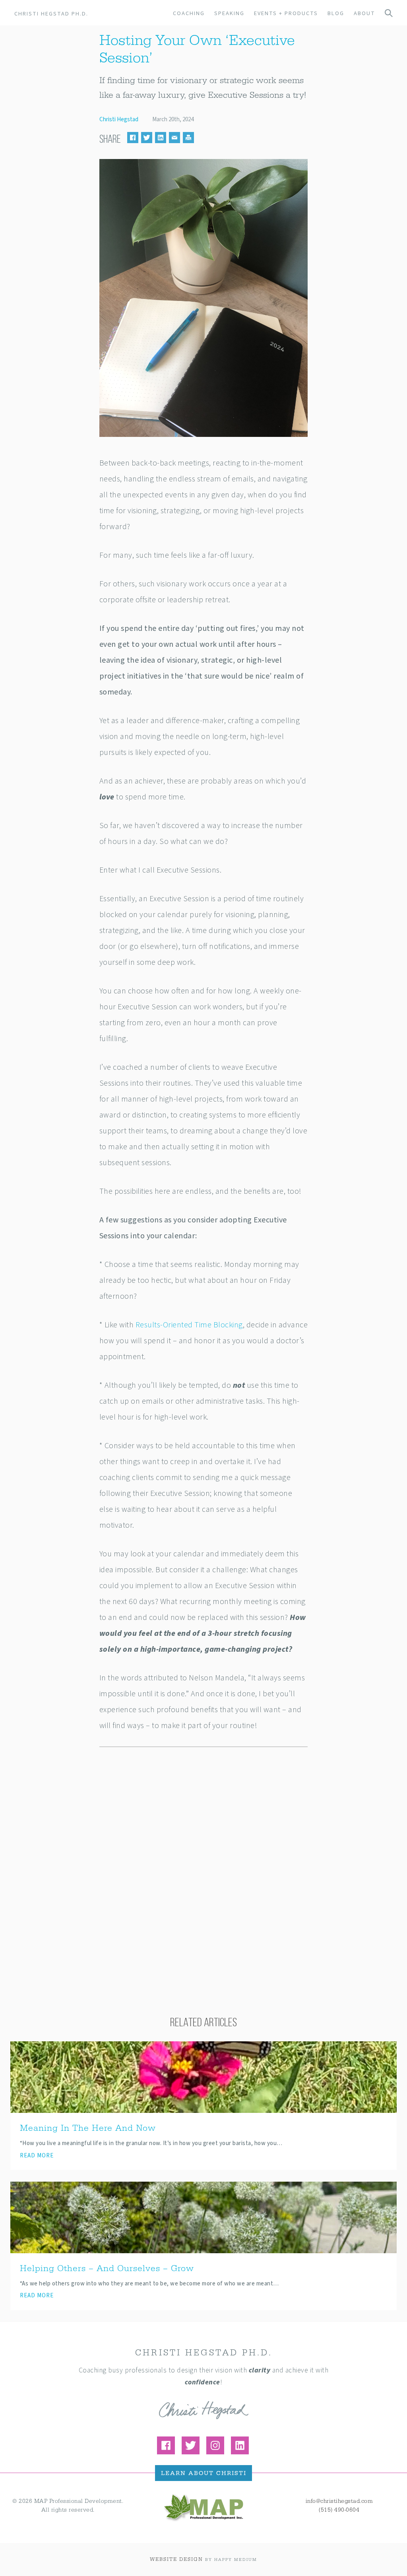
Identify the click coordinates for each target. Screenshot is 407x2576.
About (364, 13)
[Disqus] (204, 1859)
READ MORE (37, 2156)
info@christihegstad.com (339, 2501)
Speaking (229, 13)
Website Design (176, 2559)
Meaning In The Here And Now (88, 2128)
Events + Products (286, 13)
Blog (336, 13)
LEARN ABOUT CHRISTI (204, 2474)
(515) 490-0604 (339, 2510)
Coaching (189, 13)
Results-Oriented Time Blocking (189, 1325)
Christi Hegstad (119, 119)
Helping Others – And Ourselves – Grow (107, 2269)
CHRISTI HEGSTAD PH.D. (51, 14)
